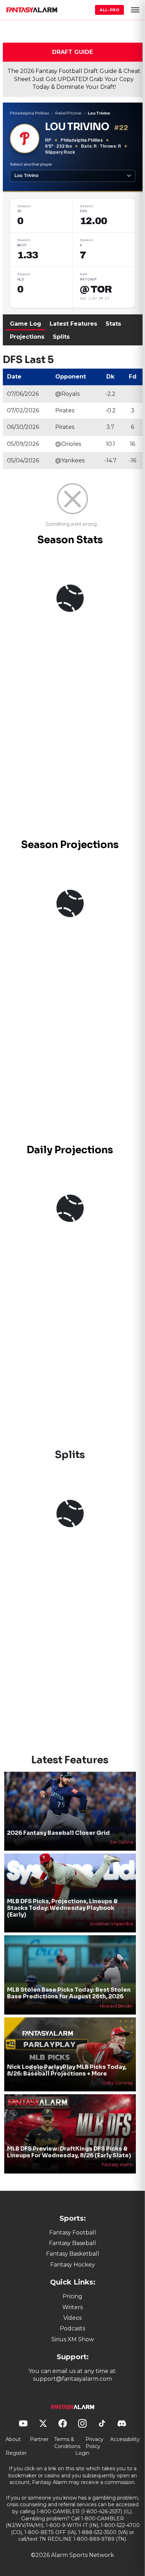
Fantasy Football (73, 2233)
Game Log (26, 324)
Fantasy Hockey (73, 2265)
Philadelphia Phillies (30, 113)
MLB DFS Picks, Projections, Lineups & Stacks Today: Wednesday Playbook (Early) (62, 1908)
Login (82, 2453)
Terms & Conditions (67, 2443)
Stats (113, 324)
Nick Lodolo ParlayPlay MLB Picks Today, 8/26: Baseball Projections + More (67, 2070)
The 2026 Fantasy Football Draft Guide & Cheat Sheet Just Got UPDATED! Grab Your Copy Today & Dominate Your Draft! (74, 79)
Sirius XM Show (73, 2339)
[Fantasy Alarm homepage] (32, 10)
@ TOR (96, 289)
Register (16, 2453)
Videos (72, 2318)
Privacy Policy (94, 2443)
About (13, 2439)
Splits (61, 337)
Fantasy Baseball (72, 2243)
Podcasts (72, 2328)
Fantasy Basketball (73, 2254)
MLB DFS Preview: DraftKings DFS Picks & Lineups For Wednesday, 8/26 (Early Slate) (69, 2152)
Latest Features (73, 324)
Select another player (31, 164)
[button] (135, 10)
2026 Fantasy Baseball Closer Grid (58, 1833)
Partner (39, 2439)
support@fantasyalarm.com (72, 2379)
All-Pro (109, 10)
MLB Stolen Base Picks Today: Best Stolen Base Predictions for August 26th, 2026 (69, 1993)
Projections (27, 337)
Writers (72, 2307)
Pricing (72, 2296)
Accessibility (125, 2439)
